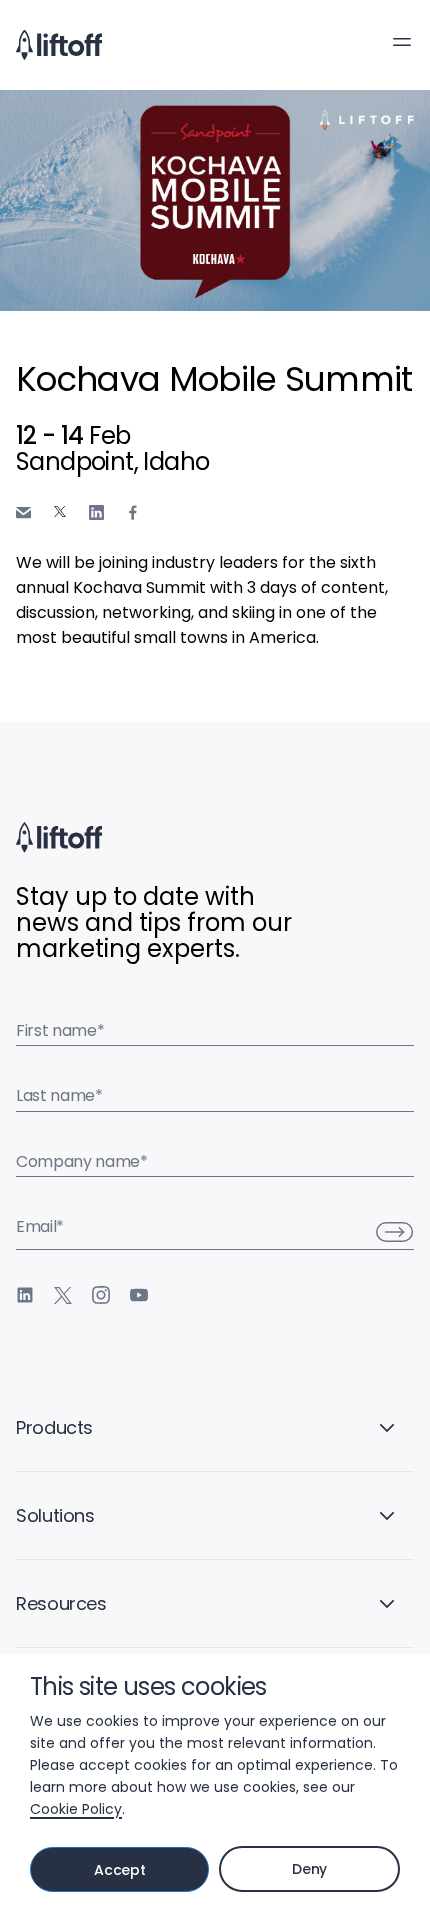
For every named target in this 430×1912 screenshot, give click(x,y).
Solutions (55, 1515)
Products (54, 1427)
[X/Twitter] (63, 1295)
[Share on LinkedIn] (96, 512)
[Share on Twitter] (60, 512)
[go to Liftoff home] (59, 45)
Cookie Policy (76, 1809)
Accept (119, 1870)
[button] (402, 42)
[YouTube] (139, 1295)
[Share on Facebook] (133, 512)
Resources (61, 1603)
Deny (309, 1869)
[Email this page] (23, 512)
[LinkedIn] (25, 1295)
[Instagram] (101, 1295)
